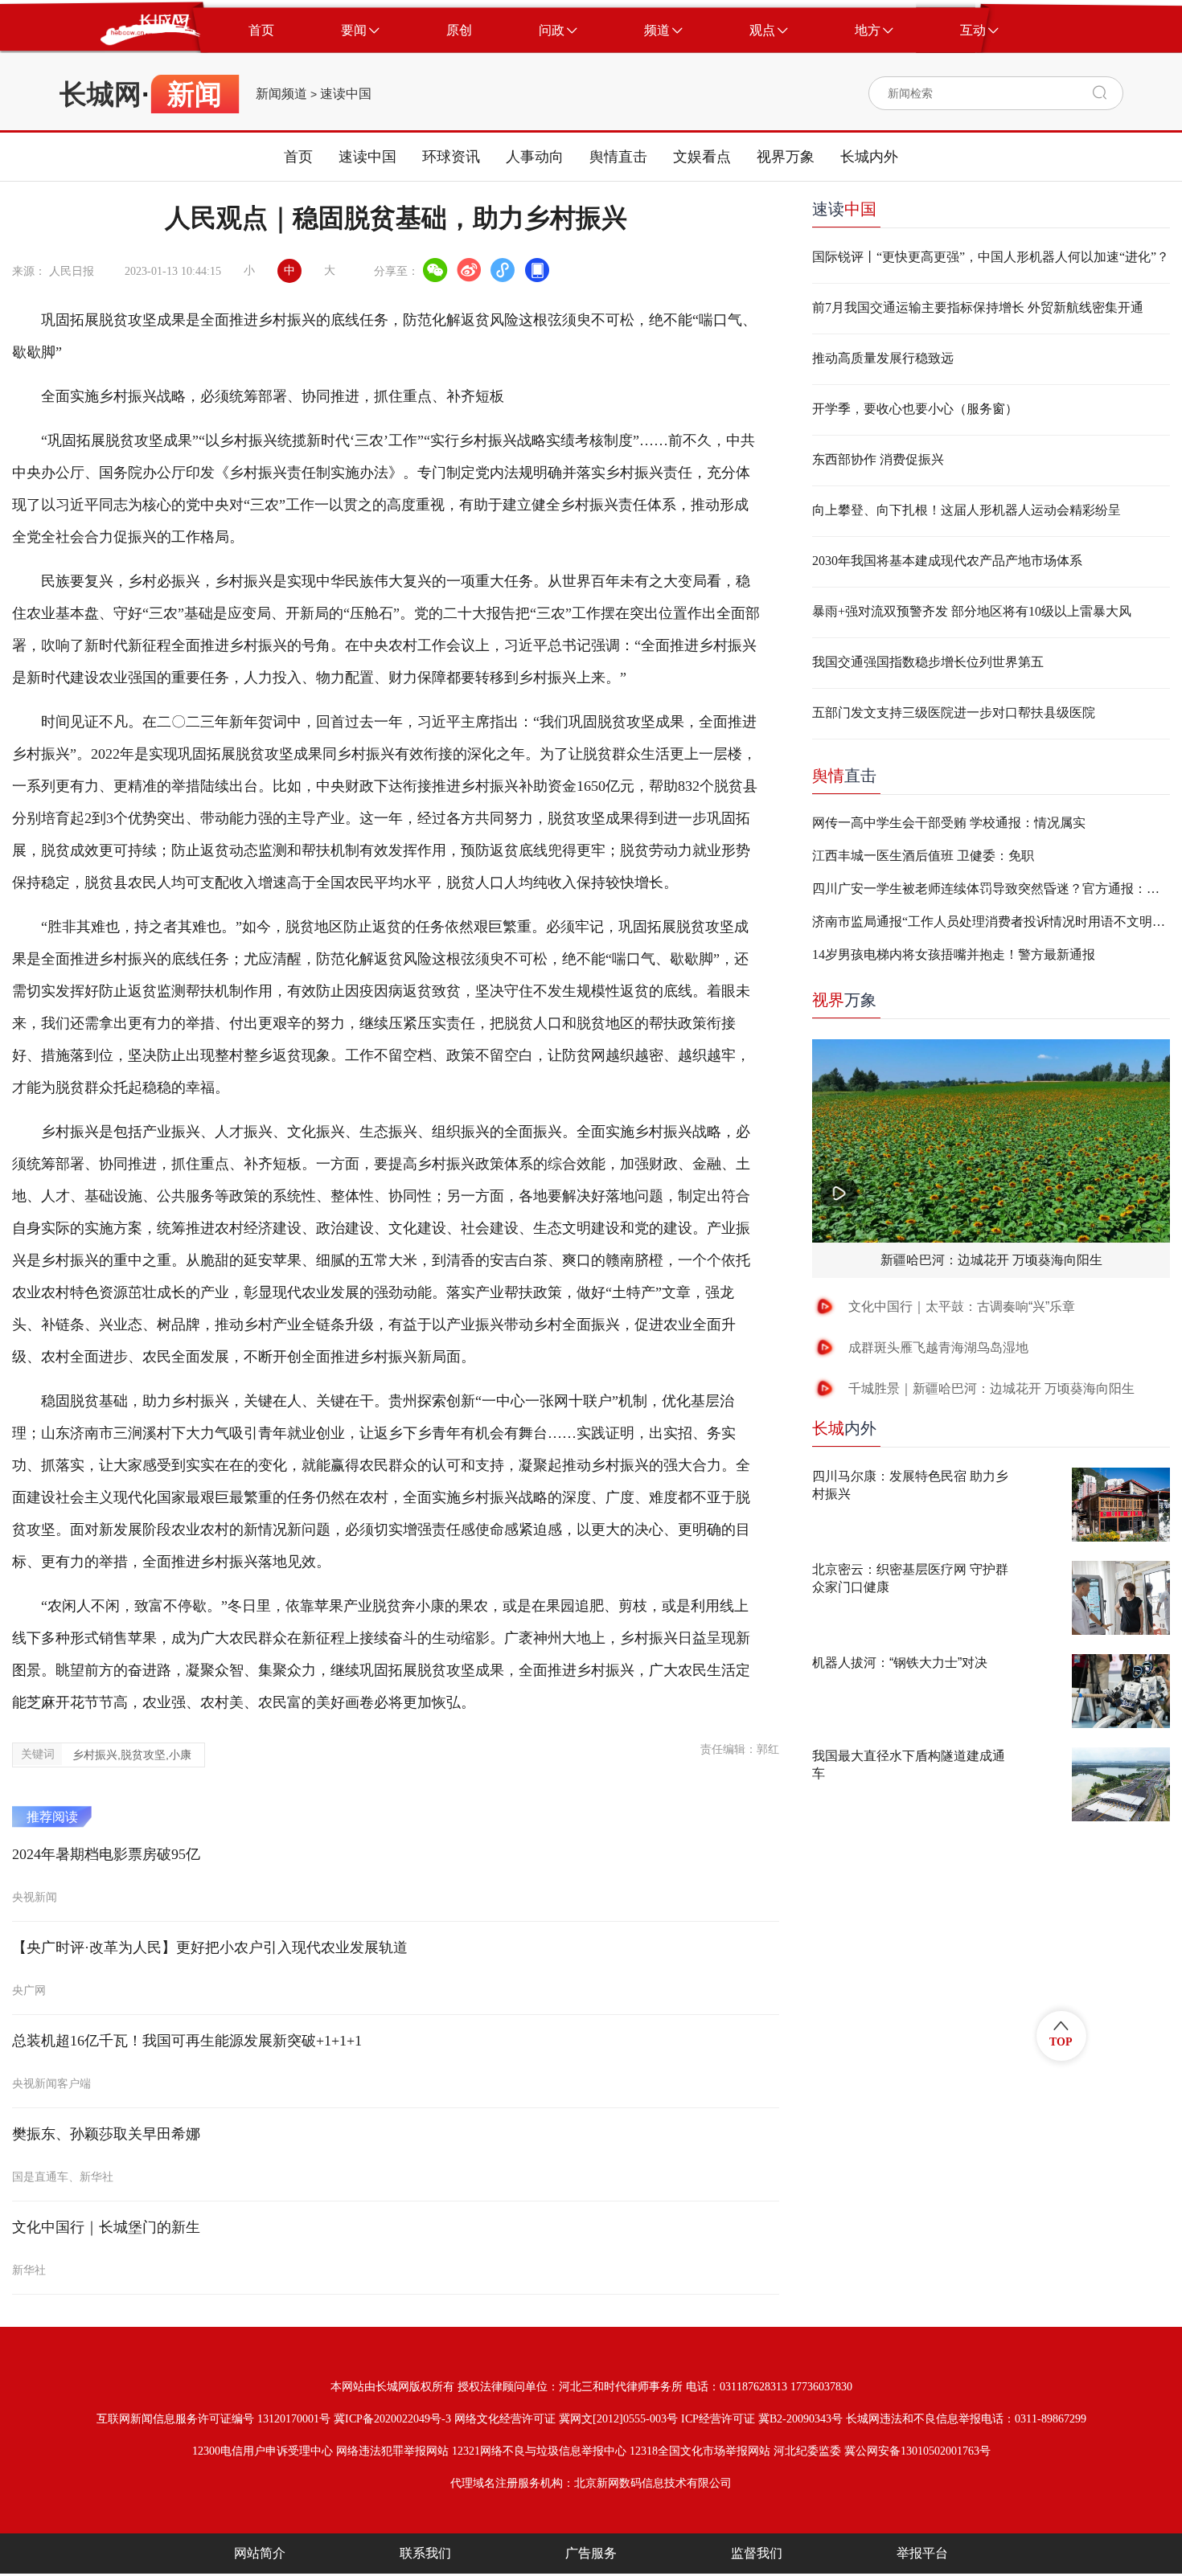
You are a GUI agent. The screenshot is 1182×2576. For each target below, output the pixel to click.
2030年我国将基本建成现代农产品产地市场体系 (947, 561)
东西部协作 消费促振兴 (878, 459)
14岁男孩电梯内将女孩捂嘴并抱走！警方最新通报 (954, 954)
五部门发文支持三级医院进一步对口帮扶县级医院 (954, 713)
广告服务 (591, 2553)
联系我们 (425, 2553)
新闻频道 (281, 94)
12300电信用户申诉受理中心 (263, 2451)
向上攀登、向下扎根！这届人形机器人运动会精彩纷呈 (967, 510)
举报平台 (922, 2553)
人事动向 (535, 157)
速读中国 (346, 94)
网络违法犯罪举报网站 (392, 2451)
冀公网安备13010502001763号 (917, 2451)
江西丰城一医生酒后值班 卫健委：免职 (923, 856)
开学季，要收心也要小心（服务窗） (915, 409)
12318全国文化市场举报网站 (700, 2451)
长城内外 (869, 157)
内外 (844, 1428)
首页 (298, 157)
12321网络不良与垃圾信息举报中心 (539, 2451)
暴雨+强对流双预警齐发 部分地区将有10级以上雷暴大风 (972, 611)
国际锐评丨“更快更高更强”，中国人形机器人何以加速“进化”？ (991, 257)
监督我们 (757, 2553)
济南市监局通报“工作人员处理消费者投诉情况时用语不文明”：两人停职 (991, 921)
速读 (844, 209)
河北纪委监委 (807, 2451)
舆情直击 (618, 157)
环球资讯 (451, 157)
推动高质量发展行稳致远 (883, 358)
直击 (844, 776)
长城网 (101, 94)
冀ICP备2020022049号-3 (392, 2419)
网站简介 (260, 2553)
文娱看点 (702, 157)
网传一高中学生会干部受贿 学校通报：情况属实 (949, 823)
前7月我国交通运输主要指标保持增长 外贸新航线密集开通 (978, 307)
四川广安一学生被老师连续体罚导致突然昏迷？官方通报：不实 (991, 889)
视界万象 (786, 157)
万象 (844, 1000)
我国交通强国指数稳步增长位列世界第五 (928, 662)
